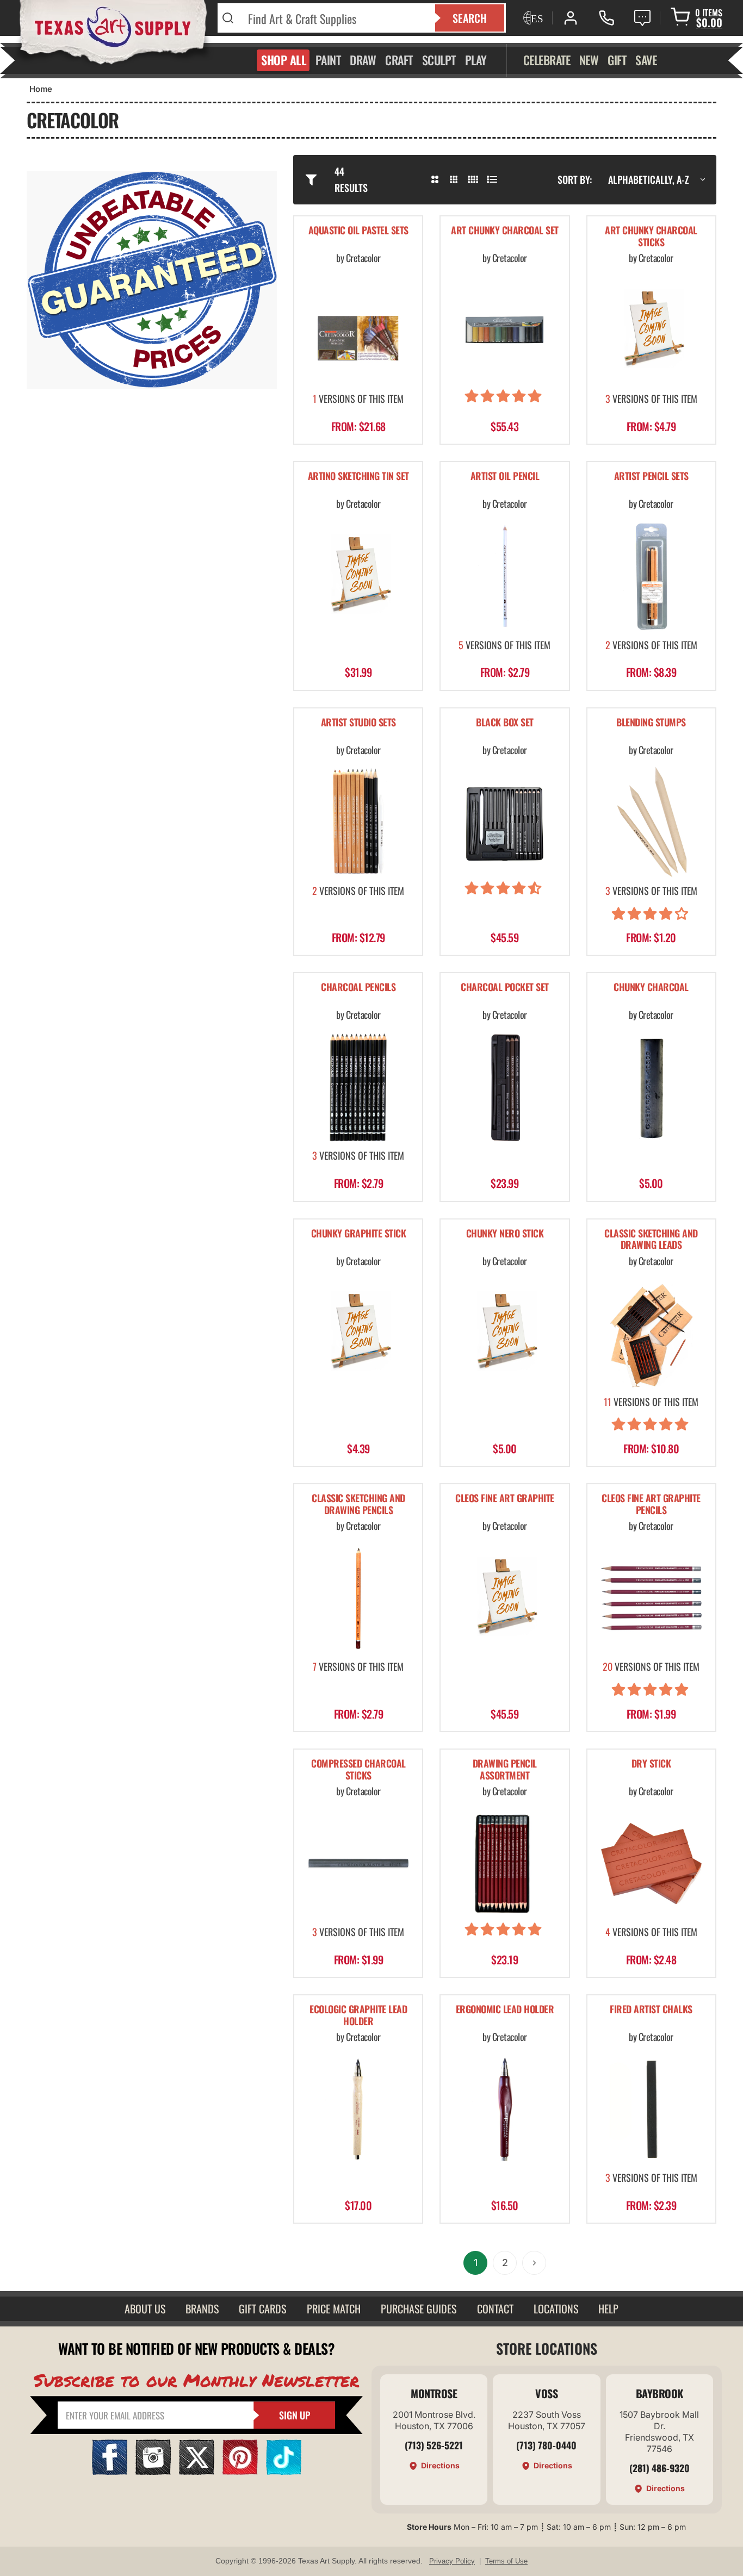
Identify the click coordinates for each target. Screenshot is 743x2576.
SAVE (646, 60)
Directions (440, 2465)
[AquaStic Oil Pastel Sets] (358, 330)
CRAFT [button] (399, 60)
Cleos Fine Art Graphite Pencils (651, 1505)
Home (41, 89)
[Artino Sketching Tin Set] (358, 576)
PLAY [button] (476, 60)
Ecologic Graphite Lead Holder (358, 2016)
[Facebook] (110, 2471)
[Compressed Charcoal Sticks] (358, 1863)
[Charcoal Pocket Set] (504, 1087)
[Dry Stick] (651, 1863)
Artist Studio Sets (358, 723)
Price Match (334, 2309)
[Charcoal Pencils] (358, 1087)
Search (470, 18)
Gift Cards (262, 2309)
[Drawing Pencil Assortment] (504, 1863)
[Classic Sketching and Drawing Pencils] (358, 1598)
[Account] (571, 18)
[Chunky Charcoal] (651, 1087)
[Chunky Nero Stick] (504, 1333)
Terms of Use (506, 2561)
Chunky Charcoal (651, 988)
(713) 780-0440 (546, 2445)
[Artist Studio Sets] (358, 822)
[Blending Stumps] (651, 822)
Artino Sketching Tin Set (358, 477)
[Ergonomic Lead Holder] (504, 2109)
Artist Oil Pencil (505, 477)
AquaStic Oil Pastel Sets (358, 231)
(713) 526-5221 (434, 2445)
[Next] (534, 2263)
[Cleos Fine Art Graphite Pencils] (651, 1598)
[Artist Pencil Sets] (651, 576)
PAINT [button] (328, 60)
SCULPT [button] (439, 60)
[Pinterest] (240, 2471)
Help (608, 2309)
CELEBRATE (547, 60)
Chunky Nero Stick (505, 1234)
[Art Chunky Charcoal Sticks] (651, 330)
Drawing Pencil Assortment (505, 1770)
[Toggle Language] (532, 18)
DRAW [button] (363, 60)
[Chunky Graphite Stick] (358, 1333)
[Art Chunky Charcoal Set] (504, 330)
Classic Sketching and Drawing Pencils (358, 1505)
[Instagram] (153, 2471)
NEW (589, 60)
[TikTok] (284, 2471)
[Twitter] (197, 2471)
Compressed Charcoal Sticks (358, 1770)
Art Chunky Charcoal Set (505, 231)
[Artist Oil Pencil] (504, 576)
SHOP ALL (284, 60)
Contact (495, 2309)
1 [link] (476, 2263)
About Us (145, 2309)
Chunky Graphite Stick (359, 1234)
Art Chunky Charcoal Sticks (651, 237)
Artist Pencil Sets (651, 477)
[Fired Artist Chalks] (651, 2109)
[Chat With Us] (642, 18)
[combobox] (335, 18)
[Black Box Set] (504, 822)
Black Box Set (505, 723)
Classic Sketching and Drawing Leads (651, 1240)
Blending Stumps (651, 723)
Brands (202, 2309)
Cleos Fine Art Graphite (505, 1499)
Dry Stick (651, 1764)
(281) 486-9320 (660, 2468)
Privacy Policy (452, 2561)
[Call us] (606, 18)
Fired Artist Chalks (651, 2010)
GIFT (617, 60)
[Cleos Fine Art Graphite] (504, 1598)
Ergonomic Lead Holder (505, 2010)
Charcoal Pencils (358, 988)
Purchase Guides (419, 2309)
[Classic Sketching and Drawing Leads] (651, 1333)
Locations (556, 2309)
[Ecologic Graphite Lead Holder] (358, 2109)
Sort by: (575, 179)
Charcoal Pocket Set (505, 988)
